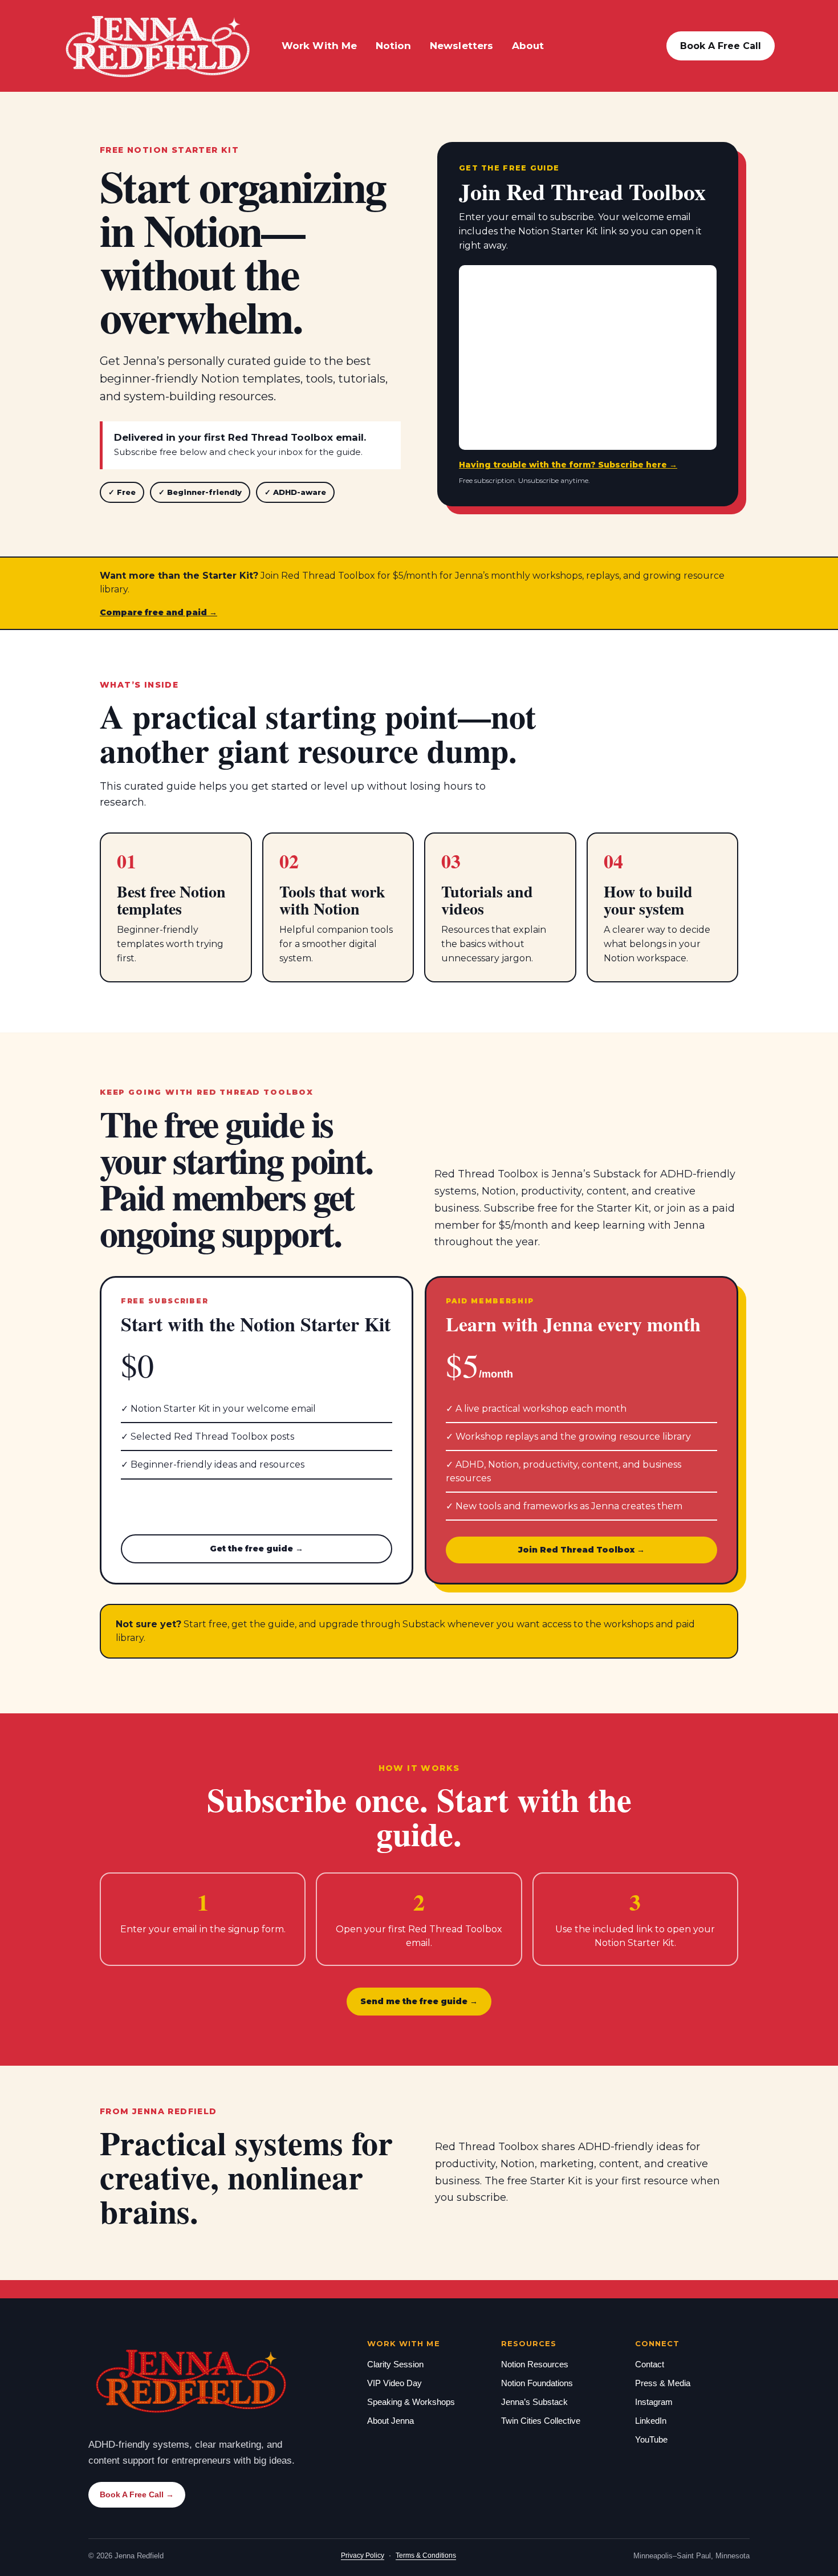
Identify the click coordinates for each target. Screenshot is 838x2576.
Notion (394, 46)
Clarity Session (395, 2364)
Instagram (654, 2402)
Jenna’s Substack (534, 2402)
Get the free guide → (257, 1549)
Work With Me (320, 46)
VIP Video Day (394, 2383)
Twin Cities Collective (541, 2421)
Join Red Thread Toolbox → (581, 1550)
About (528, 46)
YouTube (651, 2439)
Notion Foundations (537, 2383)
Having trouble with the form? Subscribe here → (568, 465)
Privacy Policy (363, 2555)
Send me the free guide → (419, 2001)
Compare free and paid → (158, 613)
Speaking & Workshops (411, 2402)
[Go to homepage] (158, 46)
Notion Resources (535, 2364)
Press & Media (663, 2383)
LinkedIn (651, 2421)
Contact (650, 2364)
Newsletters (462, 46)
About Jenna (390, 2421)
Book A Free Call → (137, 2494)
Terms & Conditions (426, 2555)
